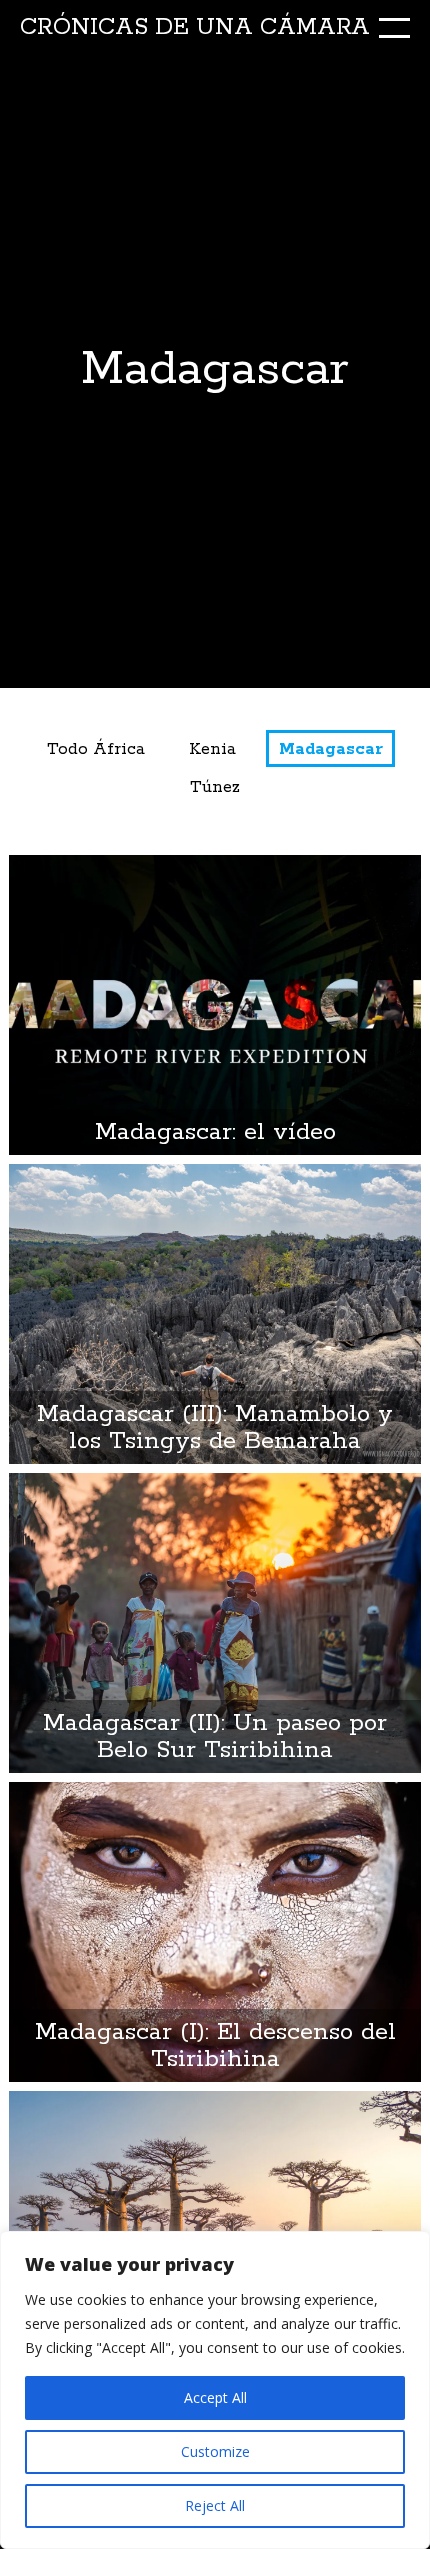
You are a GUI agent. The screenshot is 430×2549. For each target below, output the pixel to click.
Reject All (215, 2505)
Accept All (215, 2397)
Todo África (96, 749)
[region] (215, 2390)
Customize (215, 2451)
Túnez (215, 787)
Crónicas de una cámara (195, 27)
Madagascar (331, 749)
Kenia (212, 749)
